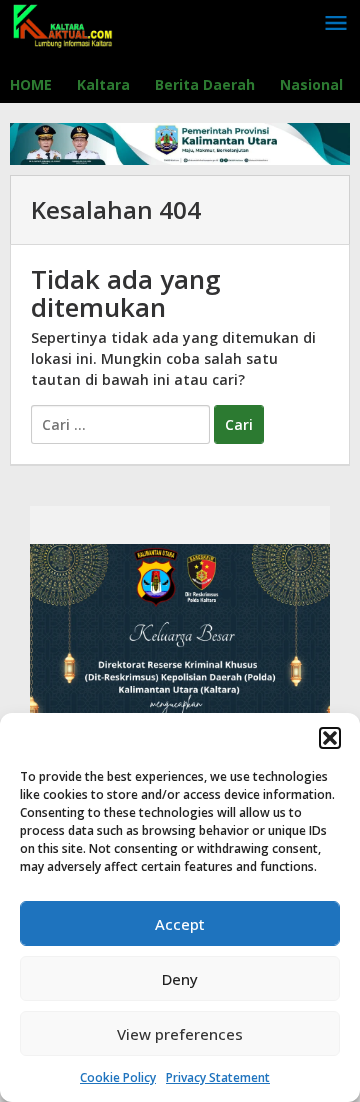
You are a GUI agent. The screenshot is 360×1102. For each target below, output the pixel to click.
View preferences (180, 1034)
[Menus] (336, 24)
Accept (180, 924)
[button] (330, 738)
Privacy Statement (218, 1077)
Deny (180, 979)
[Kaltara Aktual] (63, 23)
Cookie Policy (118, 1077)
